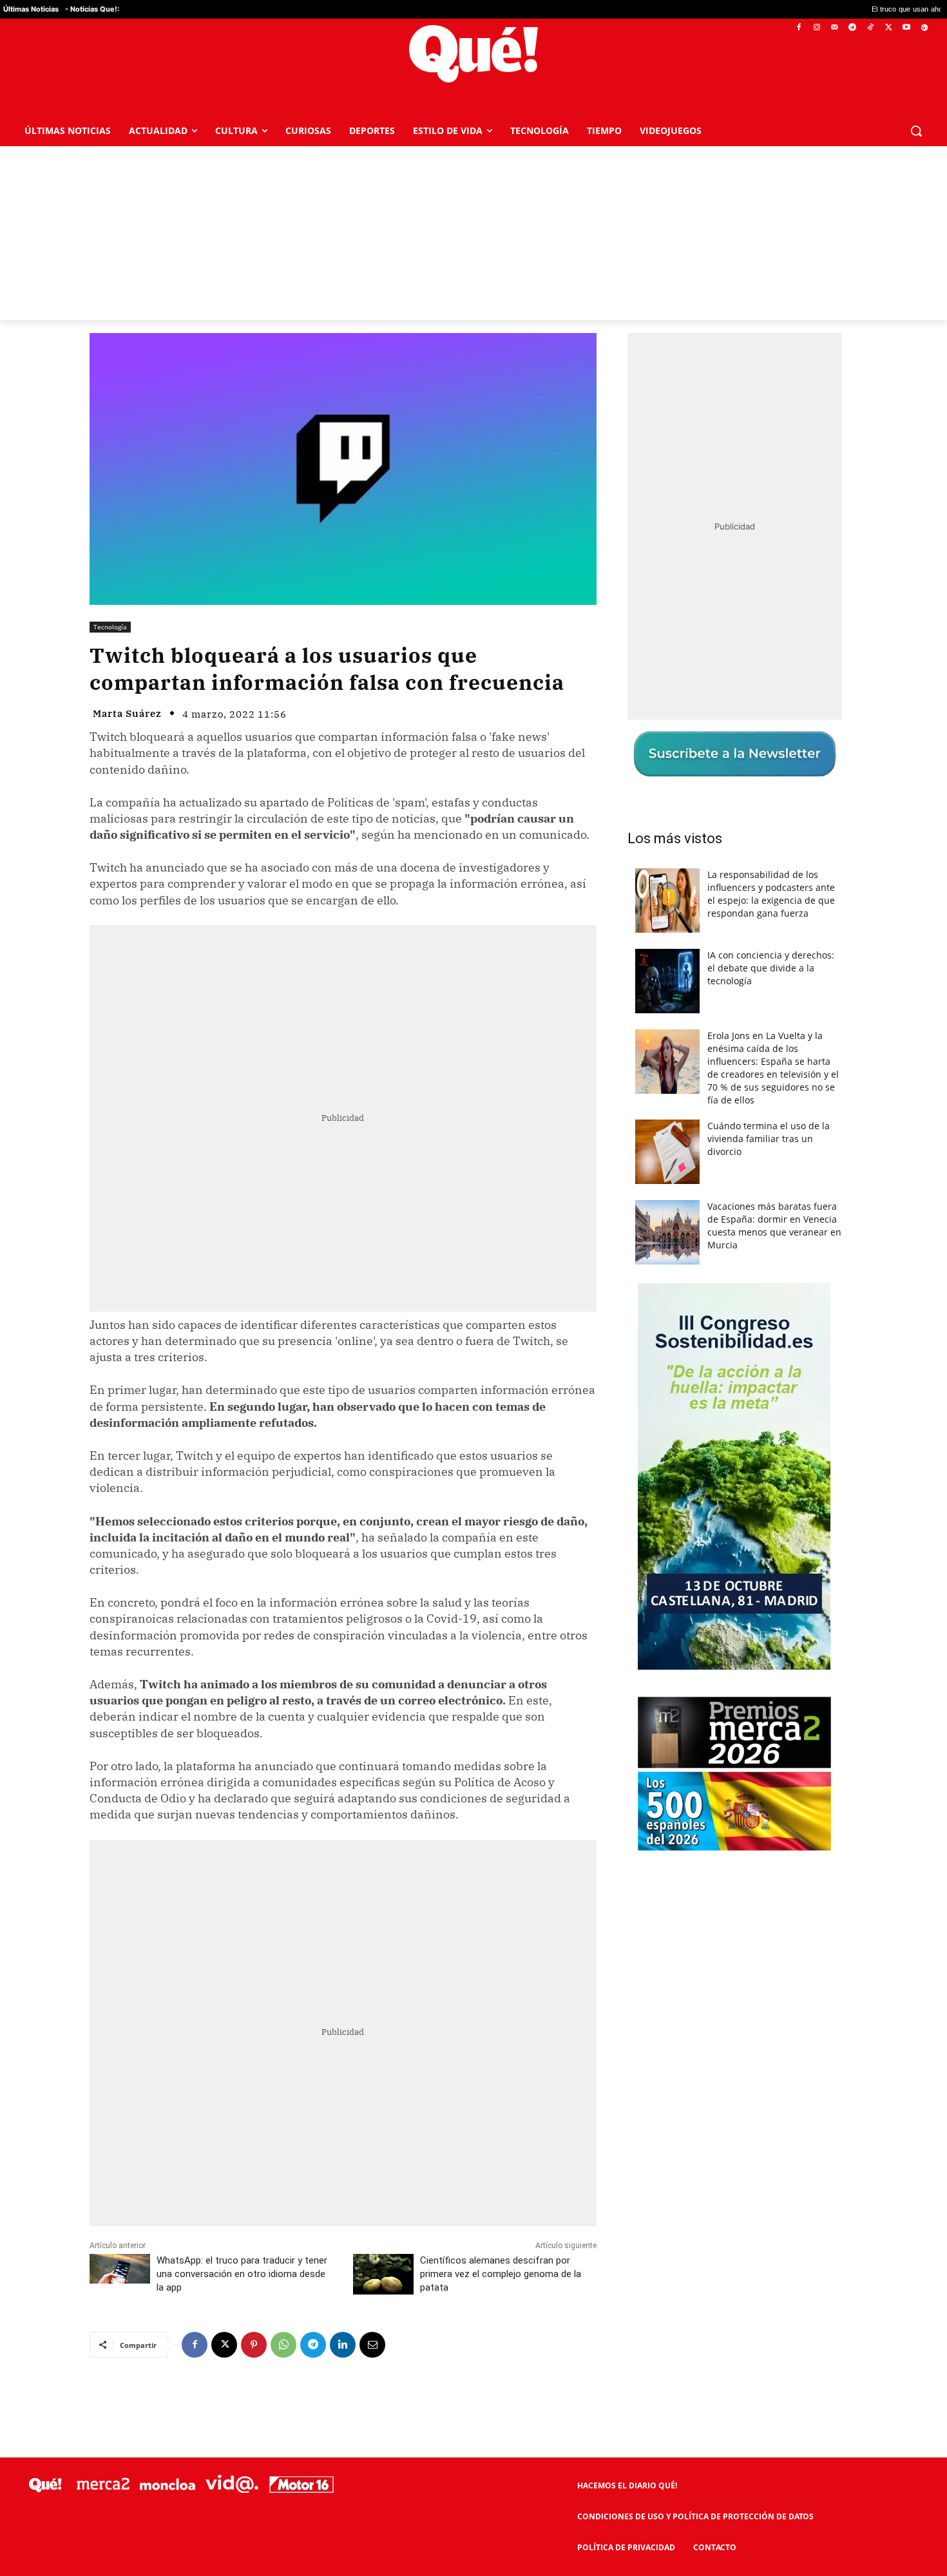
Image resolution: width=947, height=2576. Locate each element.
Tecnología (110, 627)
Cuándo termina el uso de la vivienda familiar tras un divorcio (769, 1139)
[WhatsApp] (283, 2345)
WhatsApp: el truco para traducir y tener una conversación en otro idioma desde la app (242, 2274)
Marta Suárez (127, 713)
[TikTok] (871, 28)
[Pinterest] (254, 2345)
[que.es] (473, 54)
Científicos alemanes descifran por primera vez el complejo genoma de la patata (501, 2274)
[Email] (372, 2345)
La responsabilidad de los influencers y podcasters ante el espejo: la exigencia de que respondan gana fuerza (771, 894)
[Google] (924, 28)
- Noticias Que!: (92, 9)
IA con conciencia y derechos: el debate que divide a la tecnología (771, 968)
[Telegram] (853, 28)
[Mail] (835, 28)
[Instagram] (817, 28)
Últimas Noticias (31, 9)
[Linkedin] (343, 2345)
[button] (916, 131)
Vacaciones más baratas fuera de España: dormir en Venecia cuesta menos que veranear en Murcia (774, 1226)
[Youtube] (906, 28)
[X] (889, 28)
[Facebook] (799, 28)
